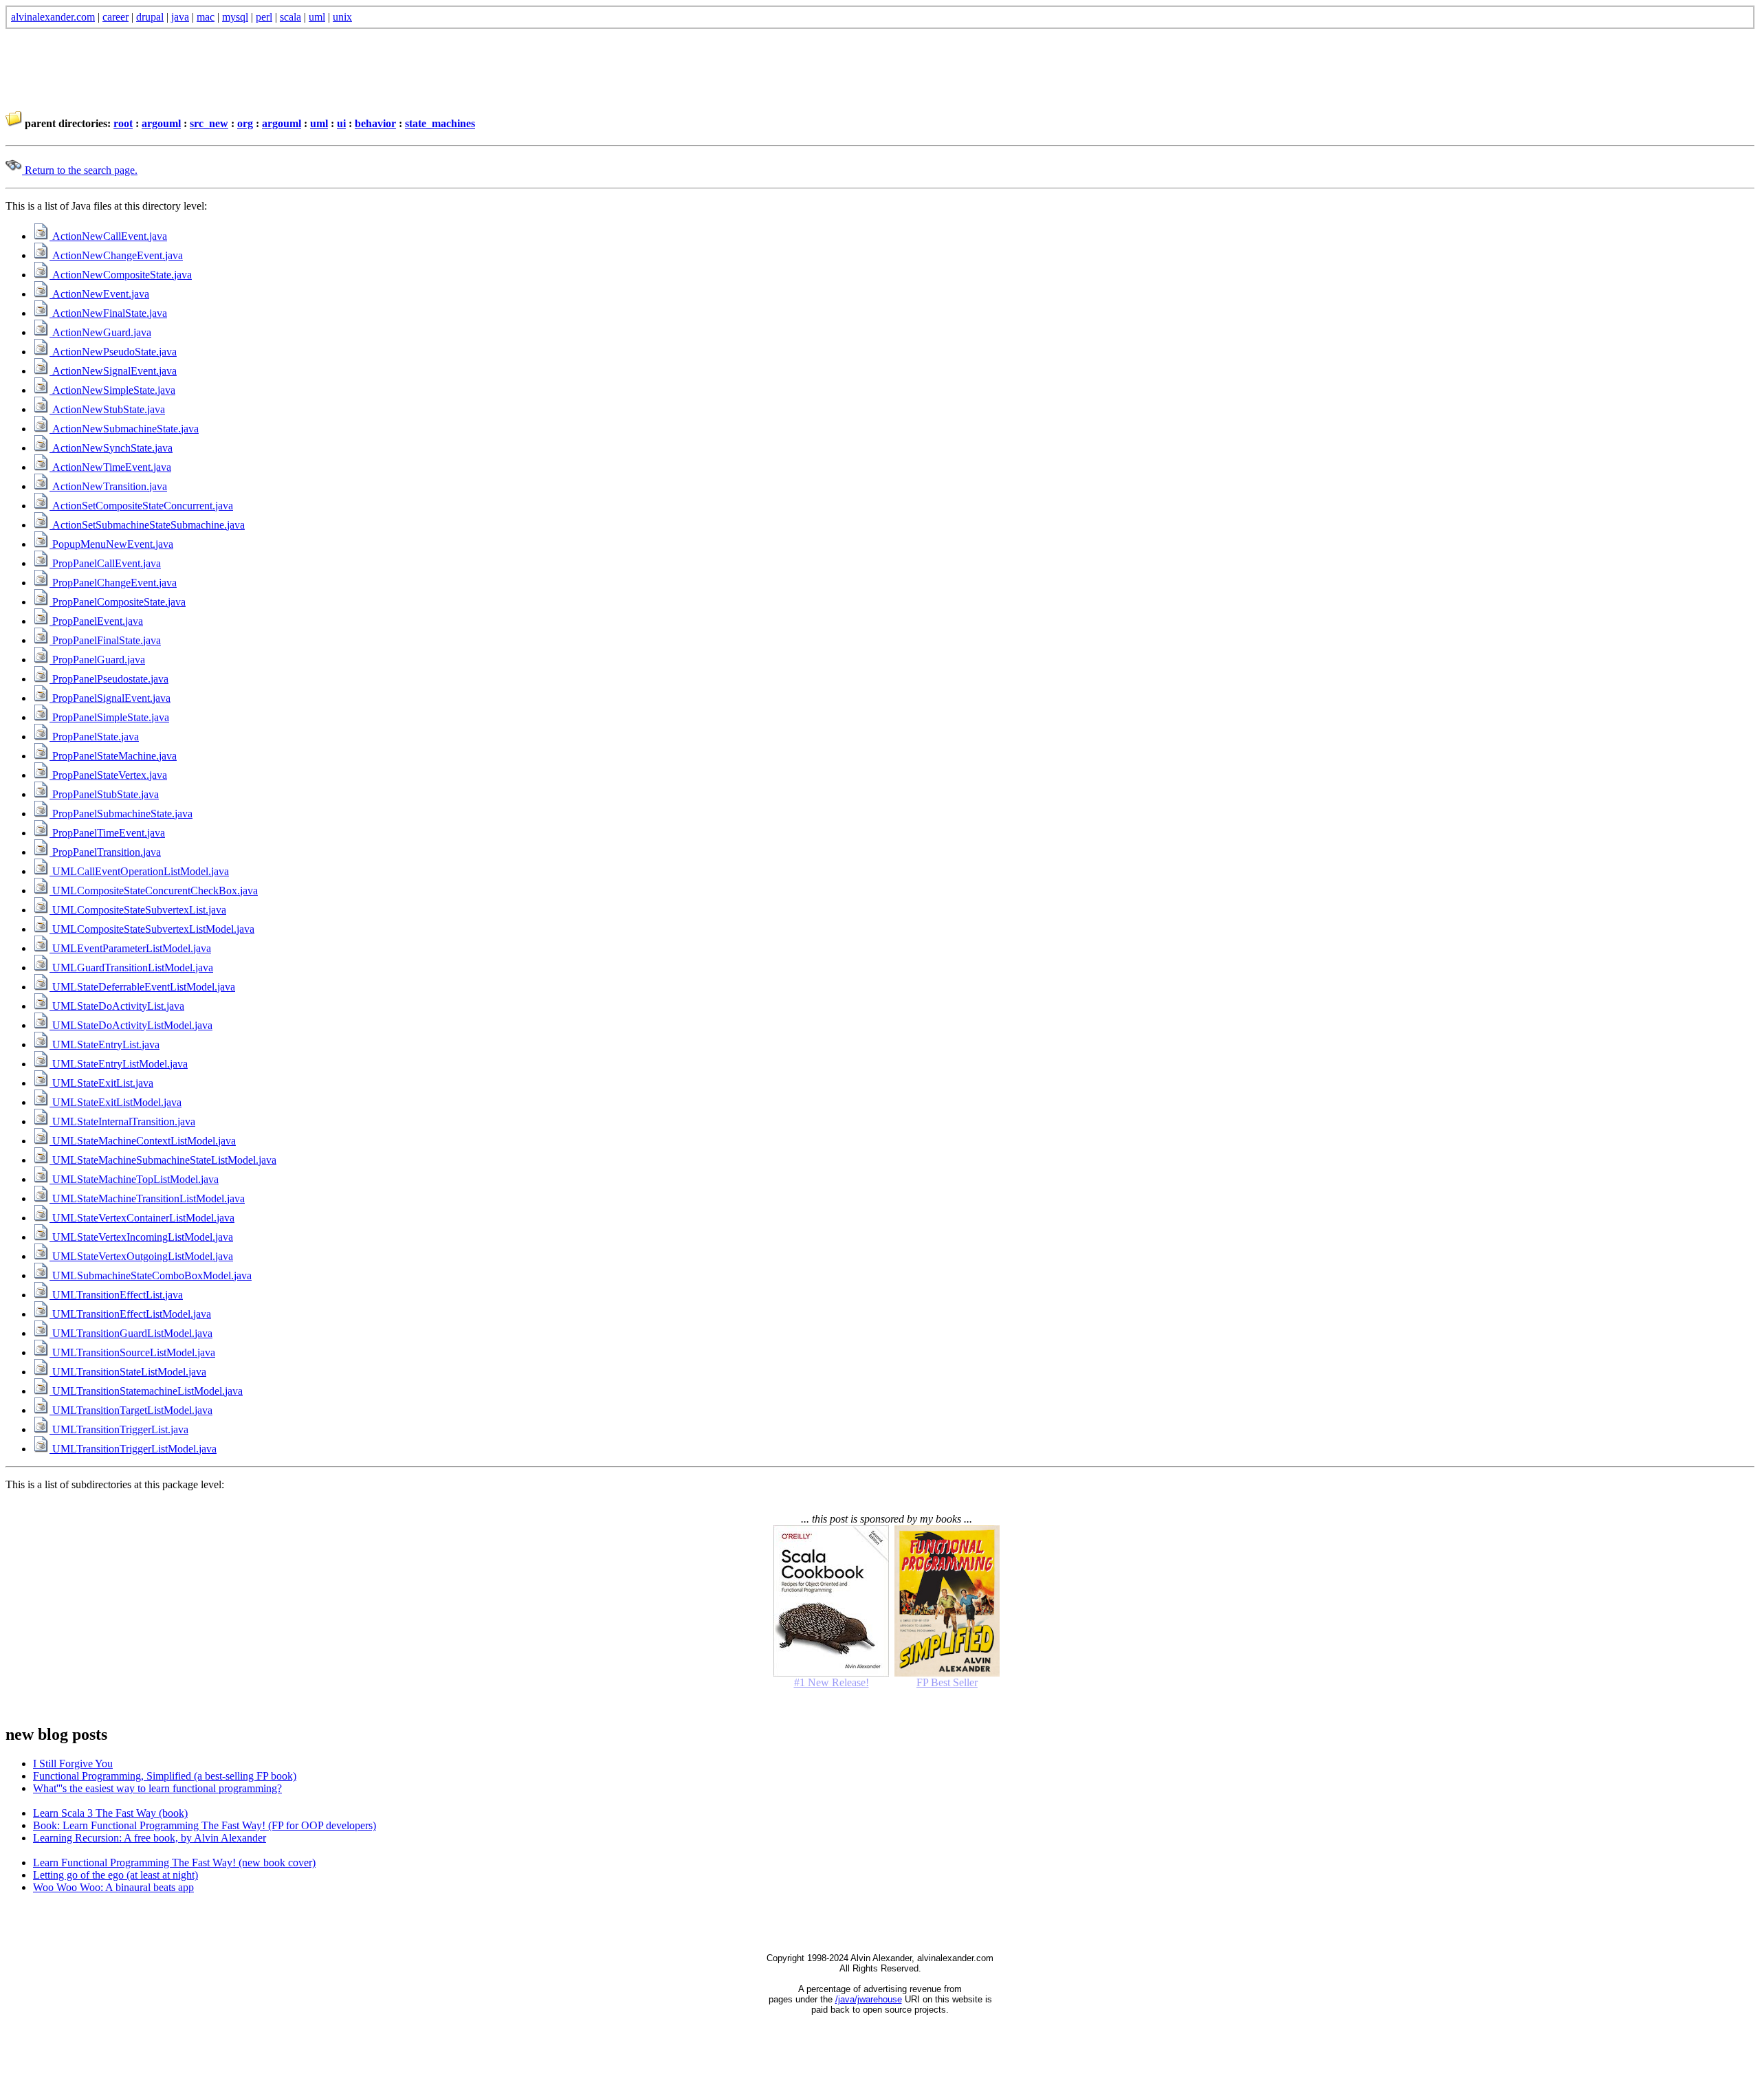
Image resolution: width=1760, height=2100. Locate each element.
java (180, 17)
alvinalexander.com (53, 17)
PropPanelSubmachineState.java (121, 814)
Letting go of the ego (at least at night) (115, 1875)
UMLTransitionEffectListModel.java (130, 1314)
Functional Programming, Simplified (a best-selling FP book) (165, 1776)
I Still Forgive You (73, 1764)
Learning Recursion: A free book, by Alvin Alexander (150, 1838)
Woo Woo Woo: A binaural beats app (113, 1887)
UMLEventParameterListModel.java (130, 948)
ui (341, 123)
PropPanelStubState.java (104, 794)
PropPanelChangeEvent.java (113, 583)
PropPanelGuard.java (97, 660)
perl (264, 17)
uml (317, 17)
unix (342, 17)
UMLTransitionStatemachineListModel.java (146, 1391)
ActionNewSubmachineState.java (124, 429)
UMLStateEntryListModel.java (119, 1064)
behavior (375, 123)
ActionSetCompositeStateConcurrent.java (141, 506)
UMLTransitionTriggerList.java (119, 1429)
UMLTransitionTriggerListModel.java (133, 1449)
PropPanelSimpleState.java (109, 717)
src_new (209, 123)
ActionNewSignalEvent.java (113, 371)
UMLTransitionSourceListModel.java (132, 1352)
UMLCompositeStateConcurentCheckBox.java (154, 891)
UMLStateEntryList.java (104, 1045)
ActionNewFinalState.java (108, 313)
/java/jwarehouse (869, 1999)
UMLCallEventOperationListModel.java (139, 871)
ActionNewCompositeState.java (121, 275)
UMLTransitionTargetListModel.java (131, 1410)
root (123, 123)
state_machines (440, 123)
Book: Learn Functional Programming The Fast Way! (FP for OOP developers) (205, 1825)
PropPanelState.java (94, 737)
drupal (150, 17)
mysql (235, 17)
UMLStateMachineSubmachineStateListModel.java (163, 1160)
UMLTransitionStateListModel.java (128, 1372)
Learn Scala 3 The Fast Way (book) (110, 1813)
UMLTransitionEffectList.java (116, 1295)
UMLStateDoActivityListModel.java (131, 1025)
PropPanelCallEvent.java (105, 563)
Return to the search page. (80, 170)
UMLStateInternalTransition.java (122, 1121)
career (115, 17)
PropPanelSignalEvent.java (110, 698)
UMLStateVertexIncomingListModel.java (141, 1237)
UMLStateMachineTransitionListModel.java (147, 1198)
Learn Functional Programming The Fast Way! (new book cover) (174, 1863)
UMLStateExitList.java (101, 1083)
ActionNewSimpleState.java (112, 390)
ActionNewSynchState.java (111, 448)
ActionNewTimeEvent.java (110, 467)
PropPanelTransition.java (105, 852)
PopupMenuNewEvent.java (111, 544)
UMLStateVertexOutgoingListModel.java (141, 1256)
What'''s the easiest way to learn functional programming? (157, 1788)
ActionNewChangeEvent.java (116, 255)
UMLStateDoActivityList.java (117, 1006)
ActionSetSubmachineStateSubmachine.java (147, 525)
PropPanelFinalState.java (105, 640)
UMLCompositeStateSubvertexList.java (138, 910)
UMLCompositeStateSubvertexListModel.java (152, 929)
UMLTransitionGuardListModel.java (131, 1333)
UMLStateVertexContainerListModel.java (142, 1218)
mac (206, 17)
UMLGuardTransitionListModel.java (131, 968)
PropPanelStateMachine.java (113, 756)
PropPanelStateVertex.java (108, 775)
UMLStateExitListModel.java (115, 1102)
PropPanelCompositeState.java (118, 602)
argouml (161, 123)
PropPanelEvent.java (96, 621)
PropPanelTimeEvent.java (107, 833)
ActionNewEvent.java (99, 294)
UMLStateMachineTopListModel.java (134, 1179)
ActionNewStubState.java (107, 409)
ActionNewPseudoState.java (113, 352)
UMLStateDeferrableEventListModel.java (142, 987)
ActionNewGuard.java (100, 332)
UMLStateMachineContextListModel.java (143, 1141)
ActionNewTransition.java (108, 486)
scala (290, 17)
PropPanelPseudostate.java (109, 679)
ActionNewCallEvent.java (108, 236)
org (245, 123)
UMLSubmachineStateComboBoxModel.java (151, 1275)
